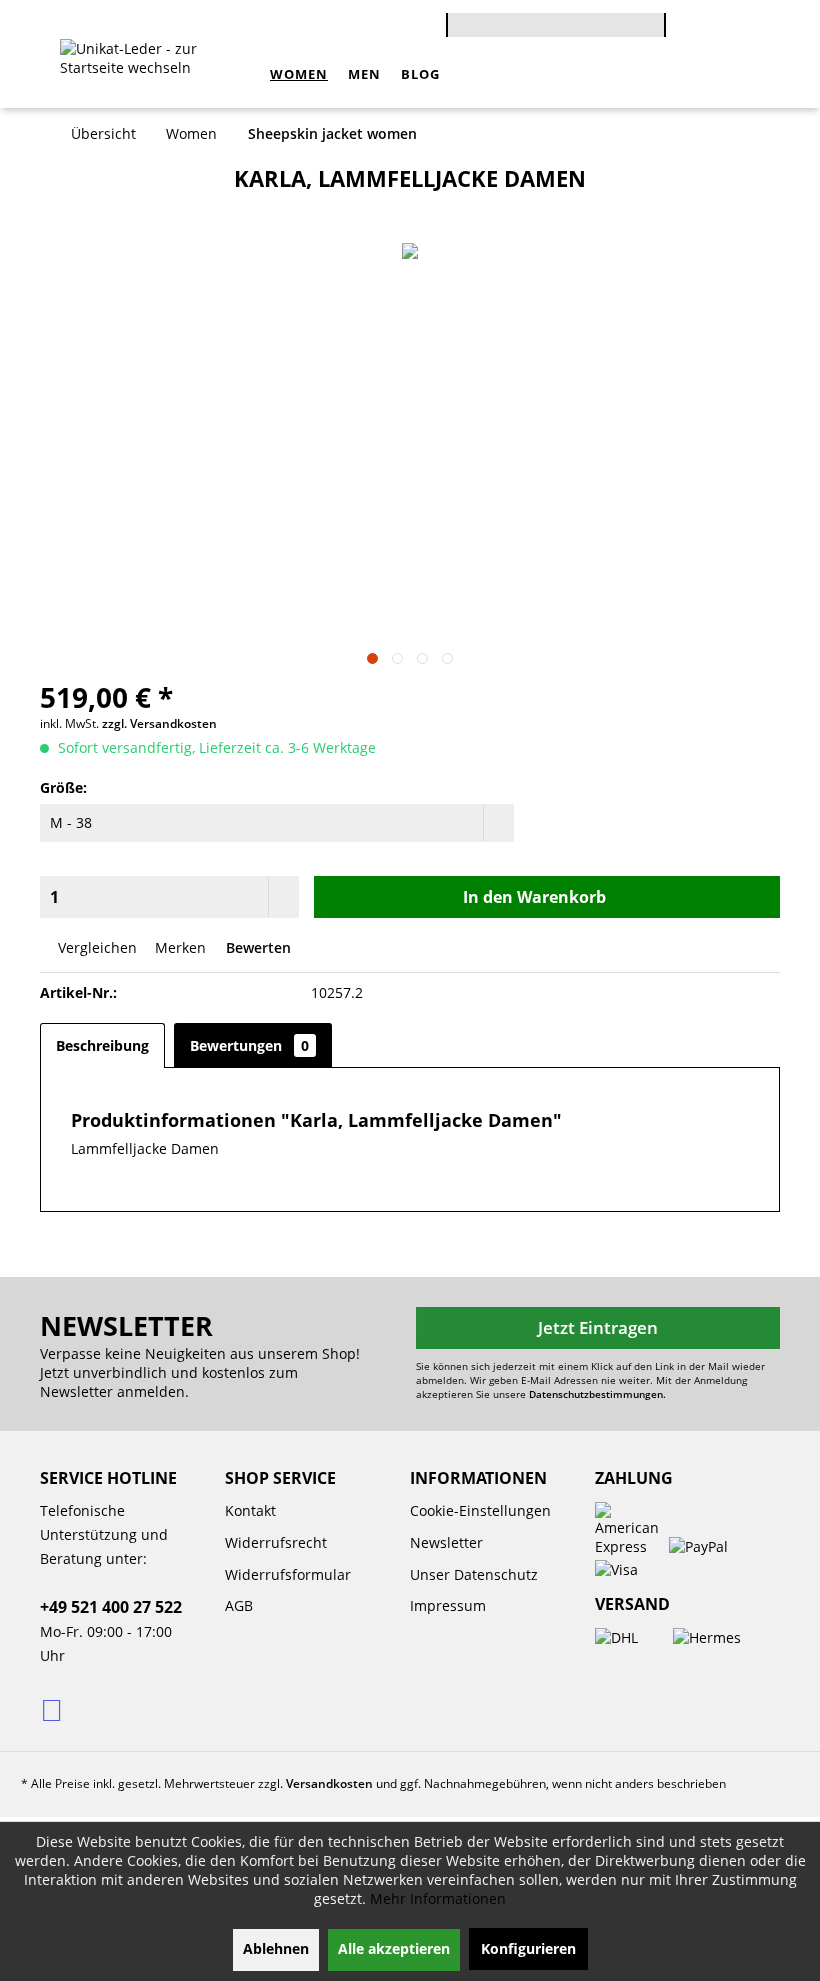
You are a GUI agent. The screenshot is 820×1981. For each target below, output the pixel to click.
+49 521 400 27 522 (111, 1607)
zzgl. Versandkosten (159, 723)
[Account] (713, 28)
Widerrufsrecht (276, 1542)
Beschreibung (102, 1045)
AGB (239, 1605)
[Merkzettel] (744, 28)
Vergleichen (95, 947)
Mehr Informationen (438, 1898)
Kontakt (250, 1510)
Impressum (448, 1605)
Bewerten (256, 947)
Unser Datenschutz (474, 1574)
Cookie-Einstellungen (480, 1510)
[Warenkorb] (682, 28)
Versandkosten (329, 1783)
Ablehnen (276, 1948)
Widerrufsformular (288, 1574)
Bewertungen (249, 1045)
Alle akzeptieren (394, 1948)
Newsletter (446, 1542)
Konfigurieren (528, 1948)
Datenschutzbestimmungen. (597, 1394)
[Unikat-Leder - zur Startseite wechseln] (160, 74)
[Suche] (656, 33)
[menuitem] (556, 22)
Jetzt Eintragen (598, 1327)
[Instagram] (53, 1709)
